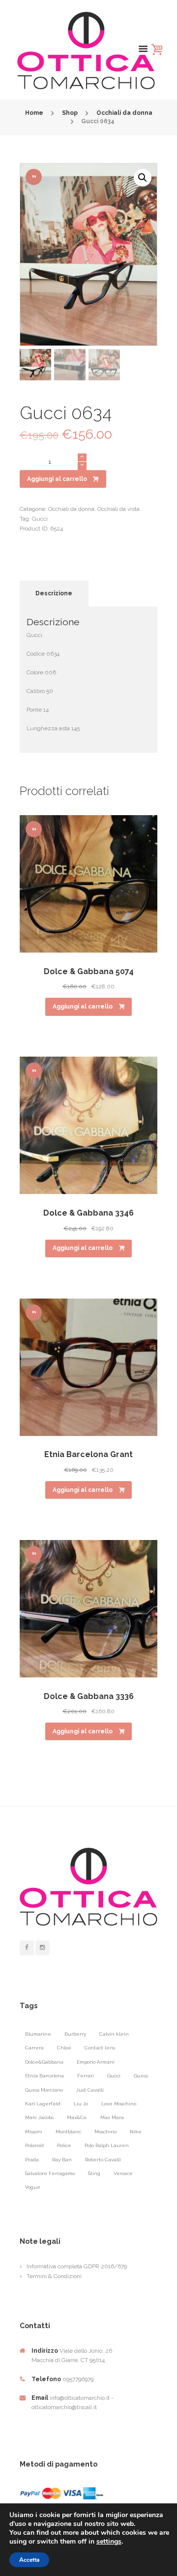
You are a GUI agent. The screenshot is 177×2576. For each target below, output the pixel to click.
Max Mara (112, 2117)
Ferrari (86, 2076)
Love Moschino (119, 2104)
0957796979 (78, 2379)
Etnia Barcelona (44, 2076)
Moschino (105, 2132)
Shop (70, 113)
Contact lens (100, 2048)
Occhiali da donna (124, 113)
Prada (32, 2160)
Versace (123, 2173)
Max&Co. (77, 2117)
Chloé (64, 2048)
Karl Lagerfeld (43, 2104)
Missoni (34, 2132)
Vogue (33, 2187)
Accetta (29, 2560)
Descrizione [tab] (54, 593)
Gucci (40, 519)
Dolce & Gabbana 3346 (88, 1213)
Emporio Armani (96, 2062)
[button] (143, 178)
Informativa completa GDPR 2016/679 (77, 2266)
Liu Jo (81, 2104)
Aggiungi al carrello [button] (83, 1007)
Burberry (75, 2034)
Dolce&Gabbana (44, 2062)
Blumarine (38, 2034)
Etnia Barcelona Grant (88, 1454)
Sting (94, 2173)
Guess (141, 2076)
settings (109, 2542)
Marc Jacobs (39, 2117)
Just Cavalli (90, 2090)
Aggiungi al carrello (57, 479)
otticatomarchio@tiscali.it (64, 2407)
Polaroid (34, 2145)
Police (64, 2145)
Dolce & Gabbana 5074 (89, 971)
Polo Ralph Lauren (107, 2145)
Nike (136, 2132)
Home (34, 113)
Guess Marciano (44, 2090)
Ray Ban (62, 2160)
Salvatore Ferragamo (50, 2173)
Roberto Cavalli (103, 2160)
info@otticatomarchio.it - (82, 2398)
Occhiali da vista (118, 509)
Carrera (34, 2048)
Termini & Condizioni (54, 2276)
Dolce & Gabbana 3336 (89, 1696)
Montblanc (68, 2132)
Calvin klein (114, 2034)
